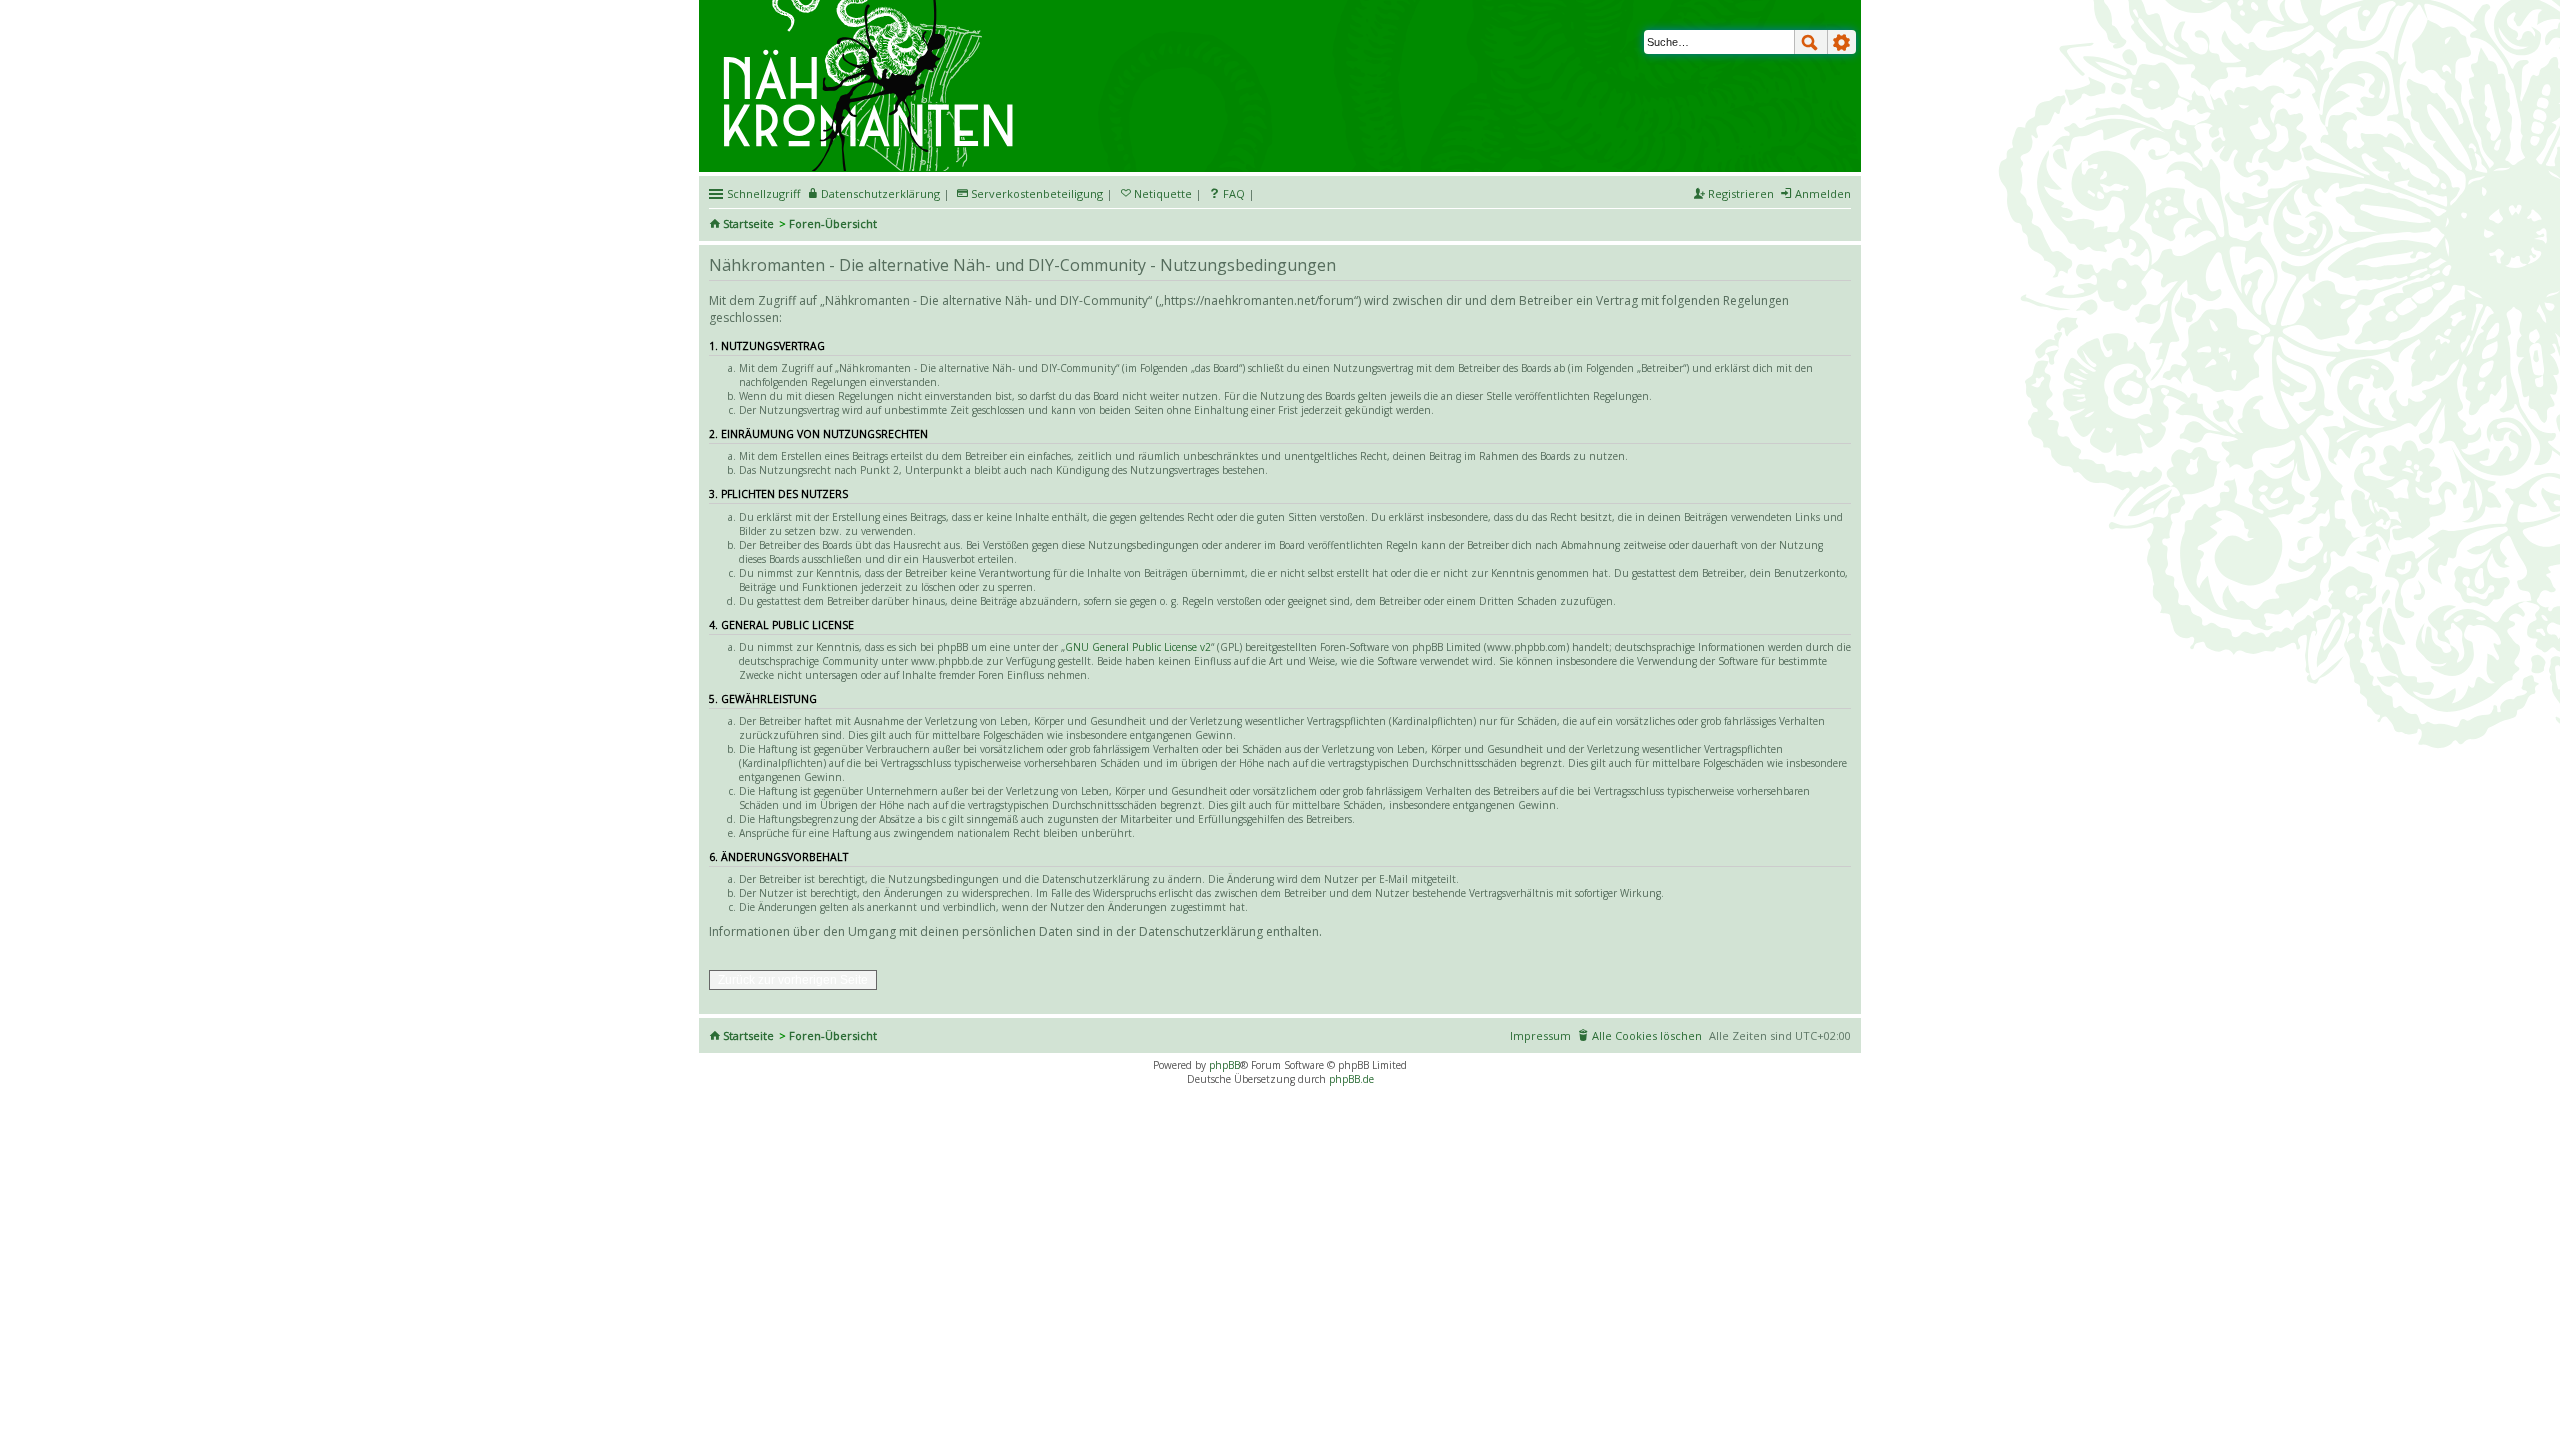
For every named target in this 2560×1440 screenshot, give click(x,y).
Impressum (1540, 1035)
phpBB (1224, 1065)
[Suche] (1811, 42)
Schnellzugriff (763, 193)
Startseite (748, 223)
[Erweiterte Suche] (1842, 42)
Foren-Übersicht (833, 223)
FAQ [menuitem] (1234, 193)
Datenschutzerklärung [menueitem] (880, 193)
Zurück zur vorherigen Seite (793, 980)
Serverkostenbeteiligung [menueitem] (1037, 193)
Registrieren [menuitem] (1741, 193)
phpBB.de (1351, 1079)
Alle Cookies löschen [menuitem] (1647, 1035)
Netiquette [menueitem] (1163, 193)
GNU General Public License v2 (1138, 647)
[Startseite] (871, 7)
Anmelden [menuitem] (1823, 193)
